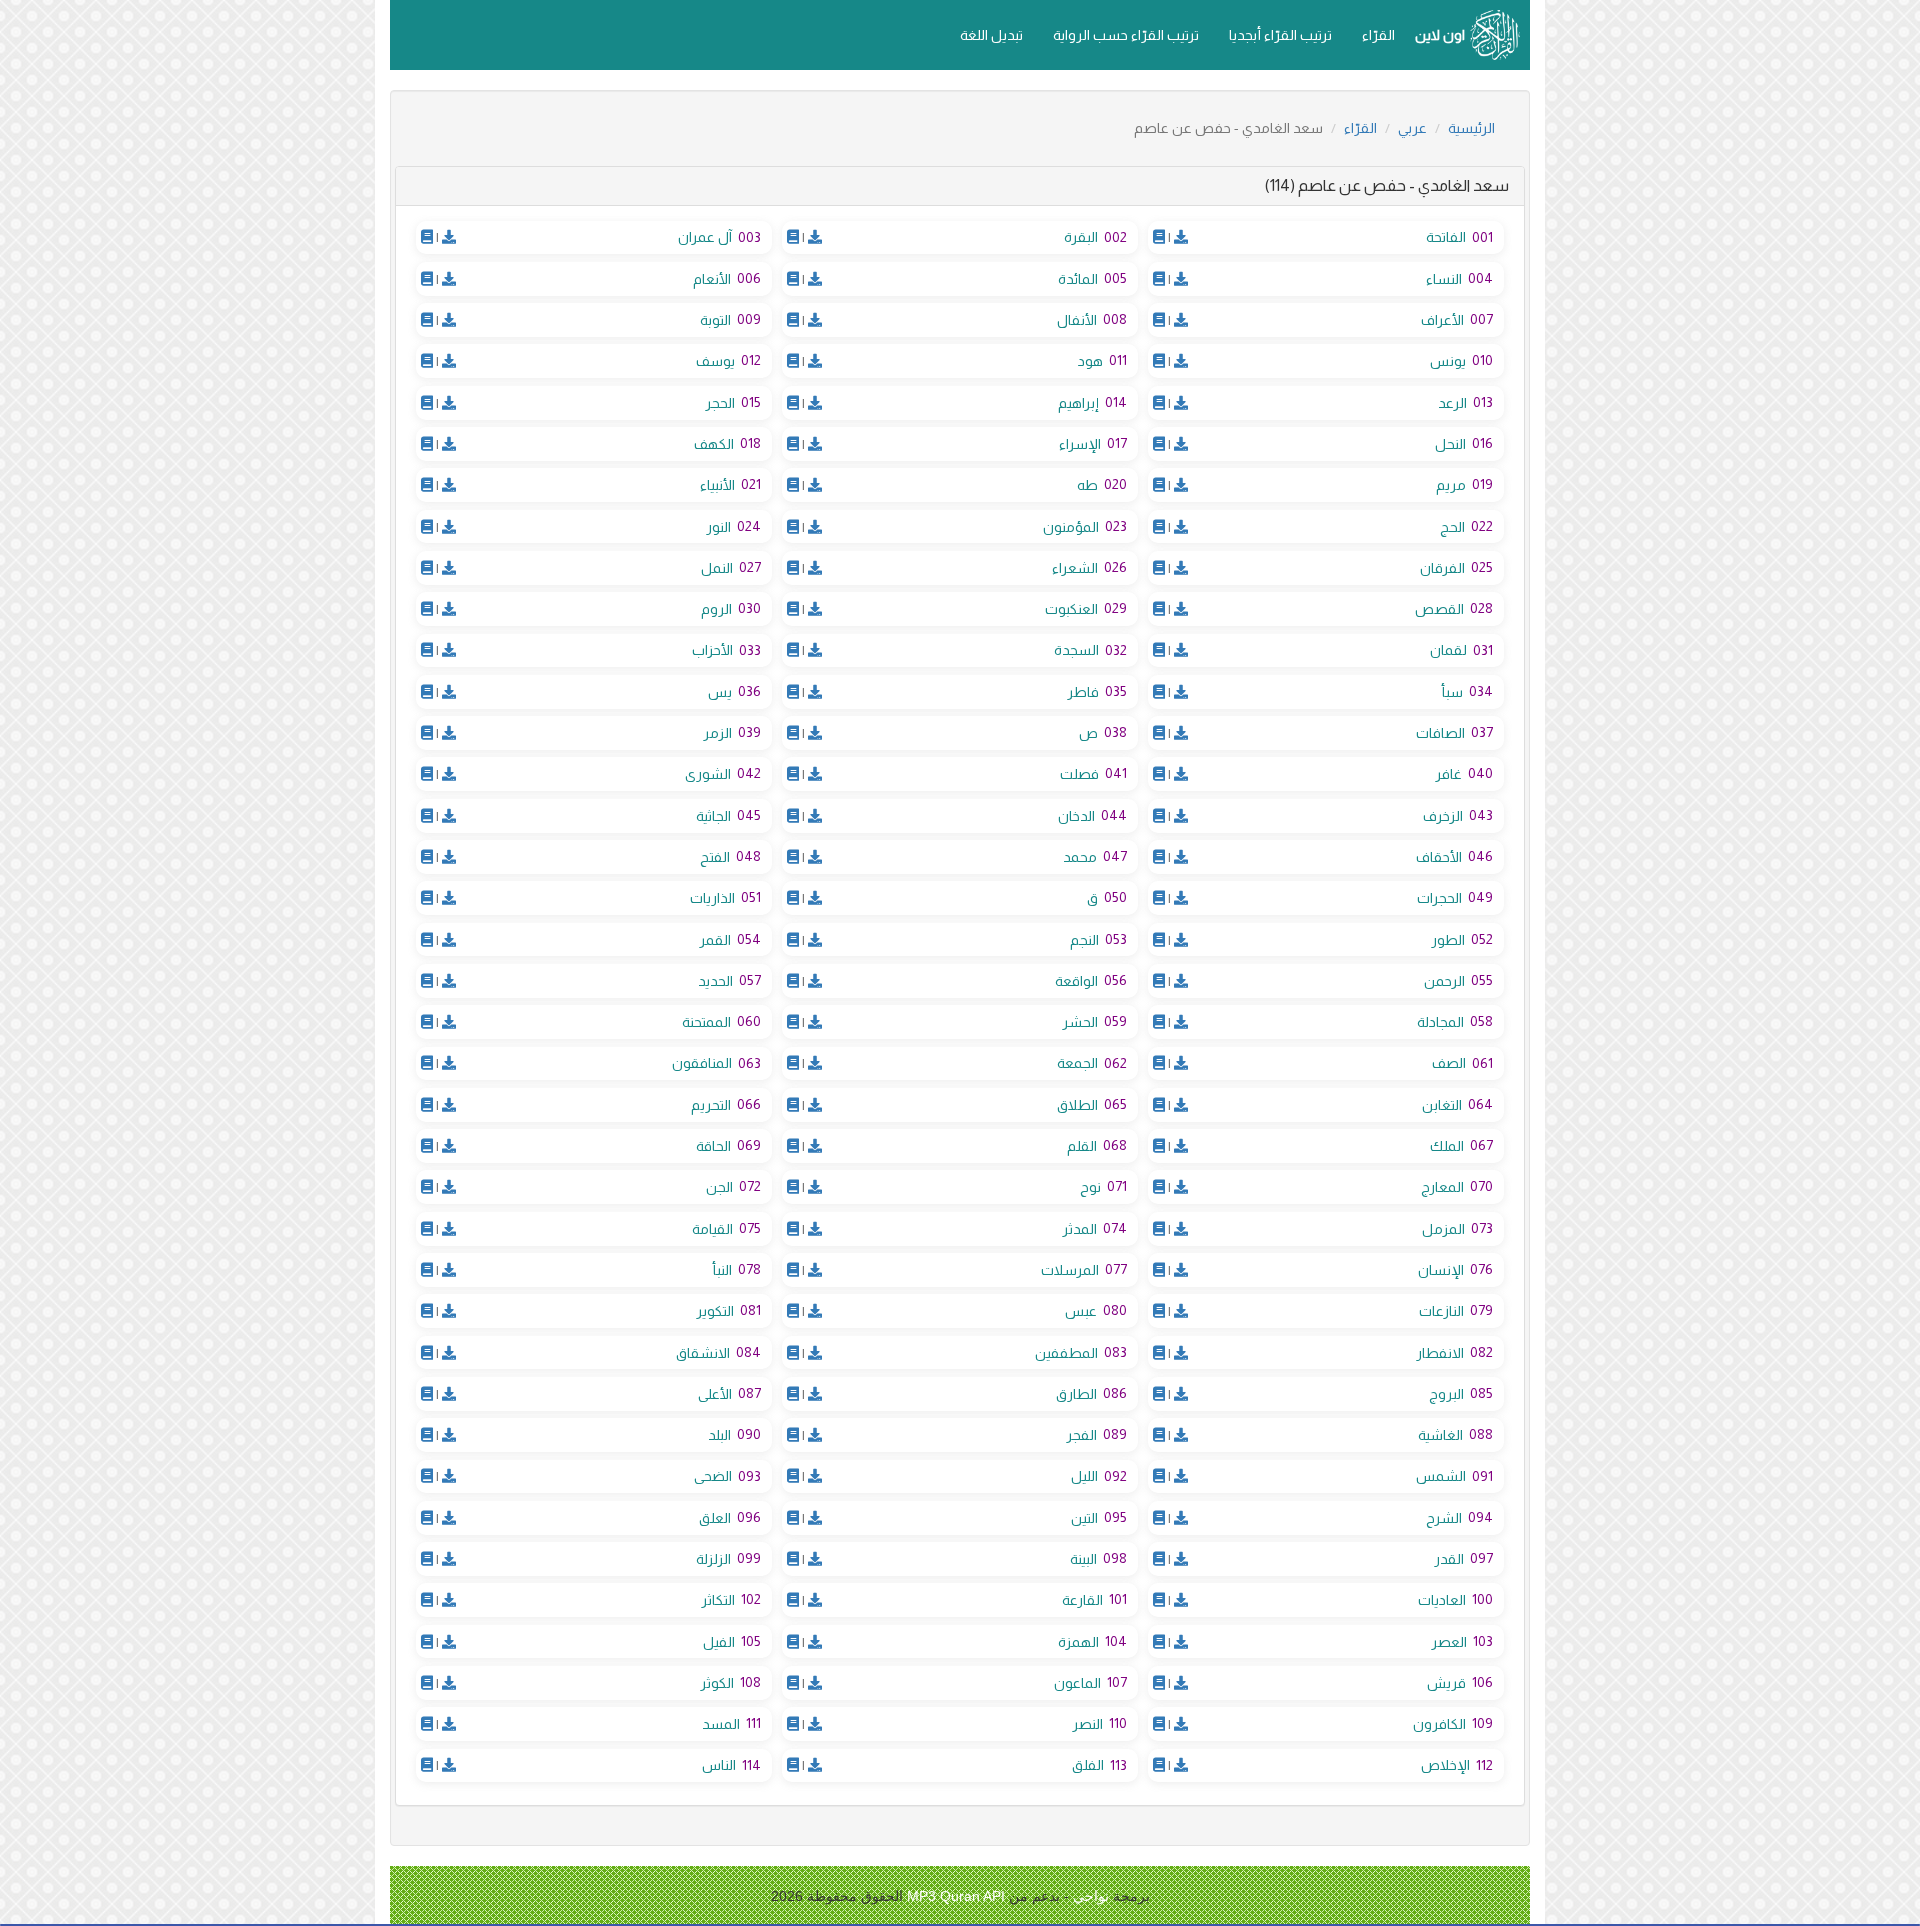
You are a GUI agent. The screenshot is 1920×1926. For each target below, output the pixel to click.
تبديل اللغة (991, 35)
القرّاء (1378, 35)
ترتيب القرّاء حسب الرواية (1126, 35)
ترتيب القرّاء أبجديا (1280, 35)
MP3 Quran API (956, 1896)
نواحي (1091, 1896)
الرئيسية (1471, 128)
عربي (1412, 128)
